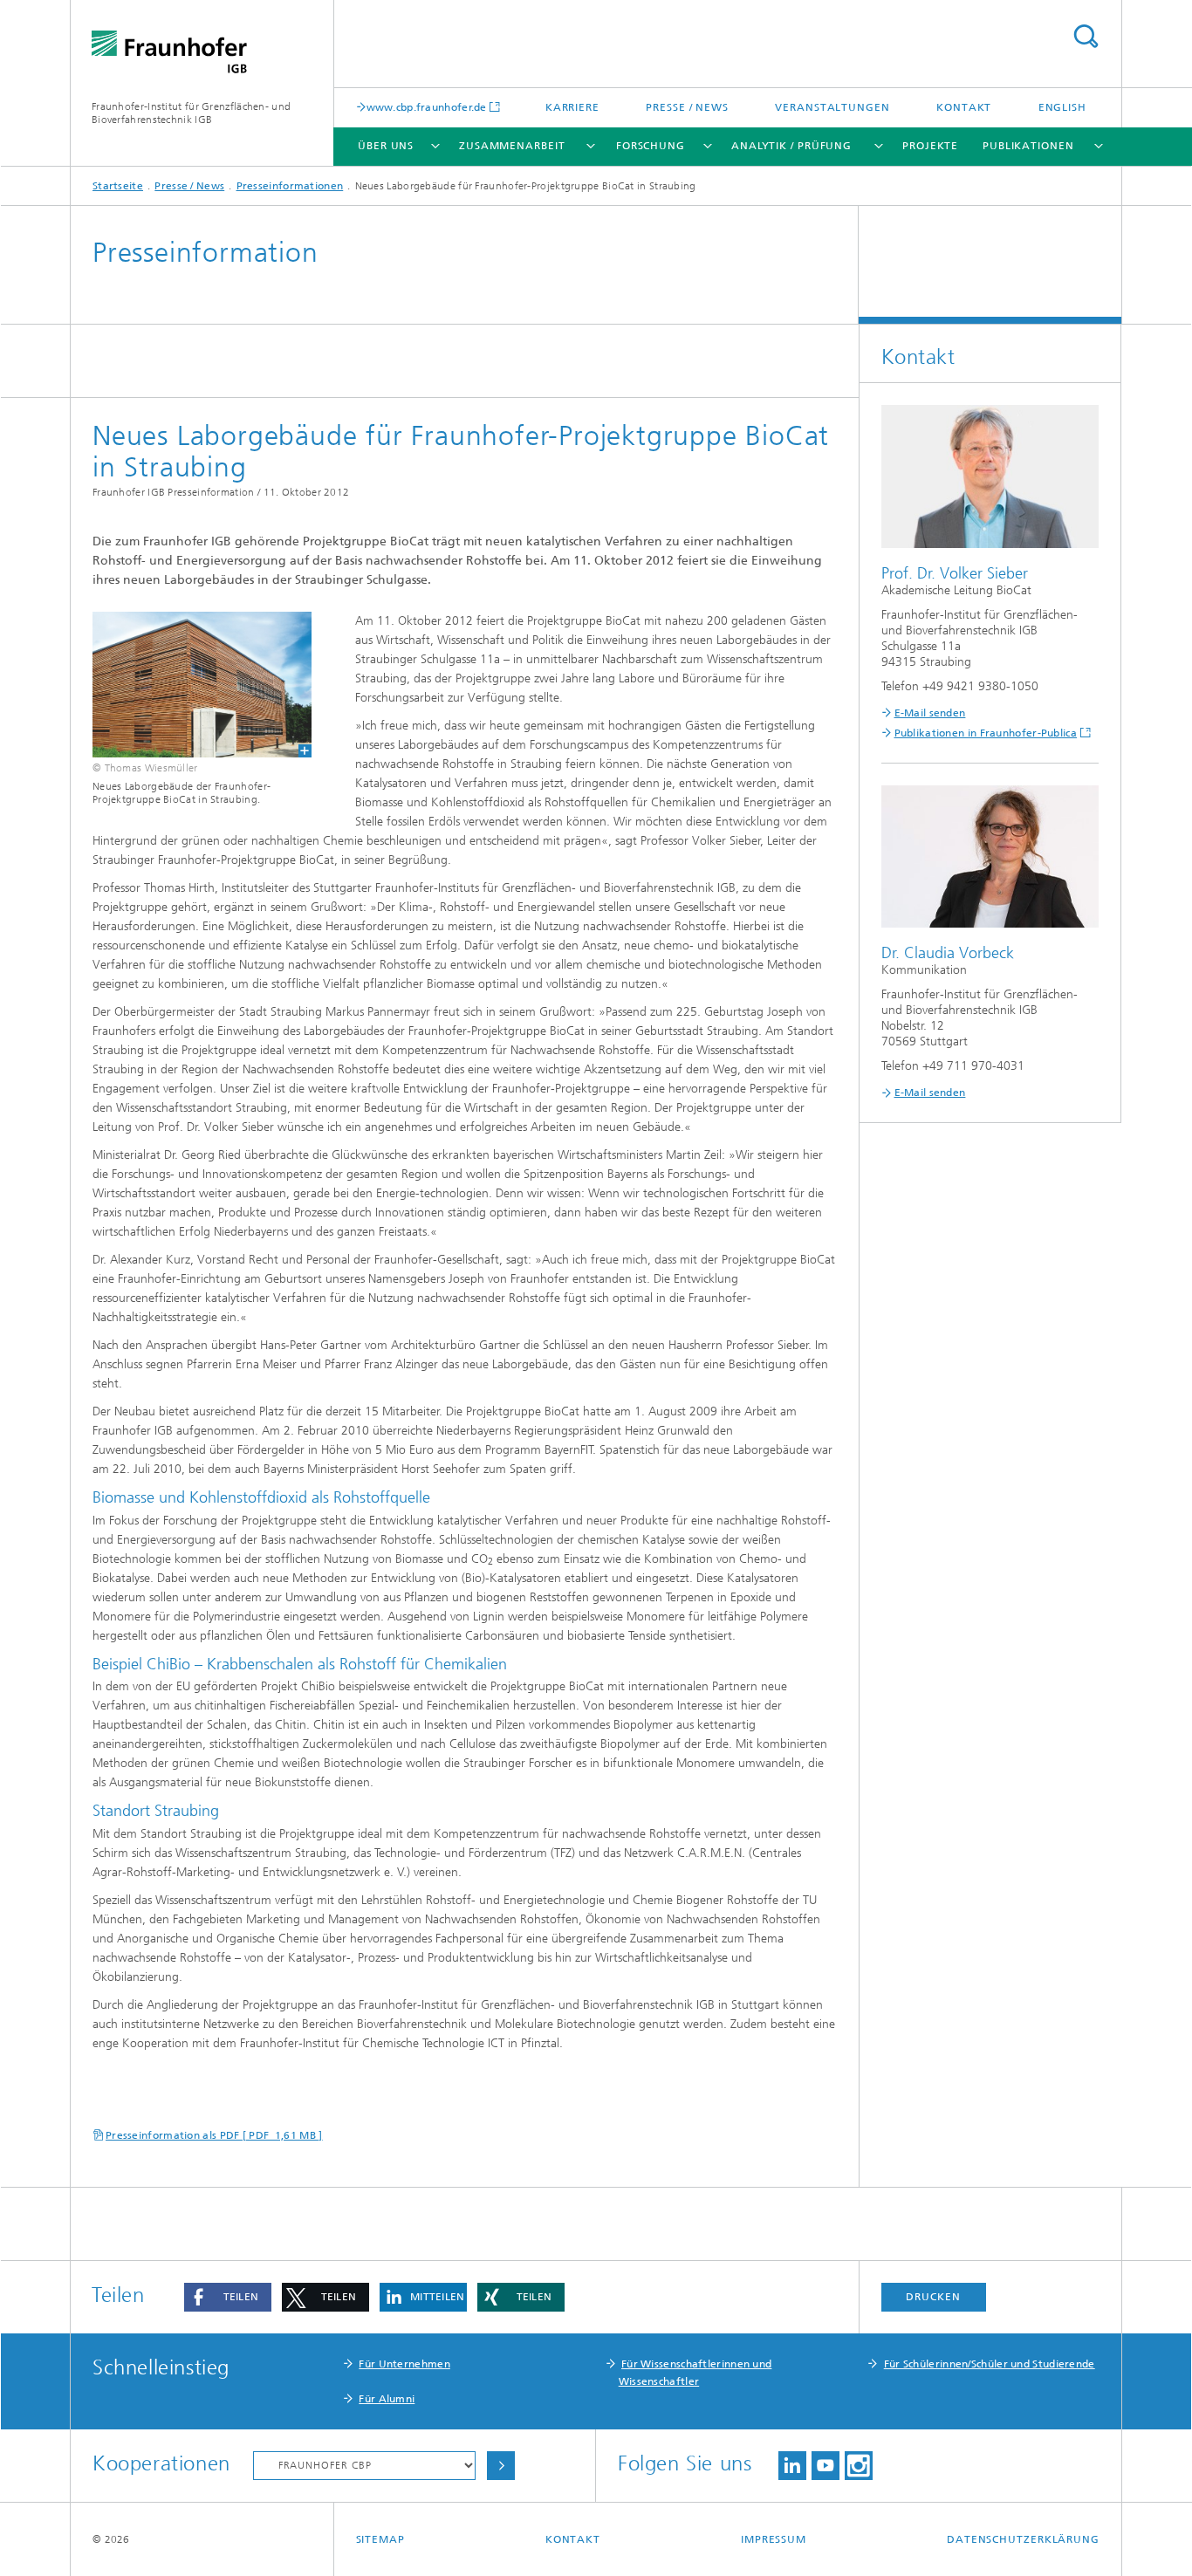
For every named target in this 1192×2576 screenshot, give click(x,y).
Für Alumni (387, 2399)
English (1062, 107)
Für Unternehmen (404, 2364)
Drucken (933, 2297)
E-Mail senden (930, 713)
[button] (228, 2297)
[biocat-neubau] (191, 685)
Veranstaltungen (832, 107)
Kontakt (964, 107)
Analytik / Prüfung (791, 146)
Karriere (572, 107)
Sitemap (380, 2539)
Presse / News (687, 107)
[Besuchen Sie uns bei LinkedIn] (792, 2466)
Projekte (930, 146)
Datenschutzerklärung (1023, 2539)
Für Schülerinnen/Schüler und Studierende (990, 2364)
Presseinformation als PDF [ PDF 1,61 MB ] (214, 2135)
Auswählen (501, 2466)
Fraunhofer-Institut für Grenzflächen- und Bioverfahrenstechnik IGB (191, 113)
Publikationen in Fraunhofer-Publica (986, 733)
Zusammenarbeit (512, 146)
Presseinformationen (290, 186)
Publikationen (1028, 146)
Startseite (118, 186)
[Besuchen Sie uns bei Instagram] (859, 2466)
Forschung (651, 146)
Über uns (386, 146)
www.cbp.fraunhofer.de (427, 107)
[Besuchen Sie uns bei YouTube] (825, 2466)
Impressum (774, 2539)
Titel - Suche (1086, 36)
